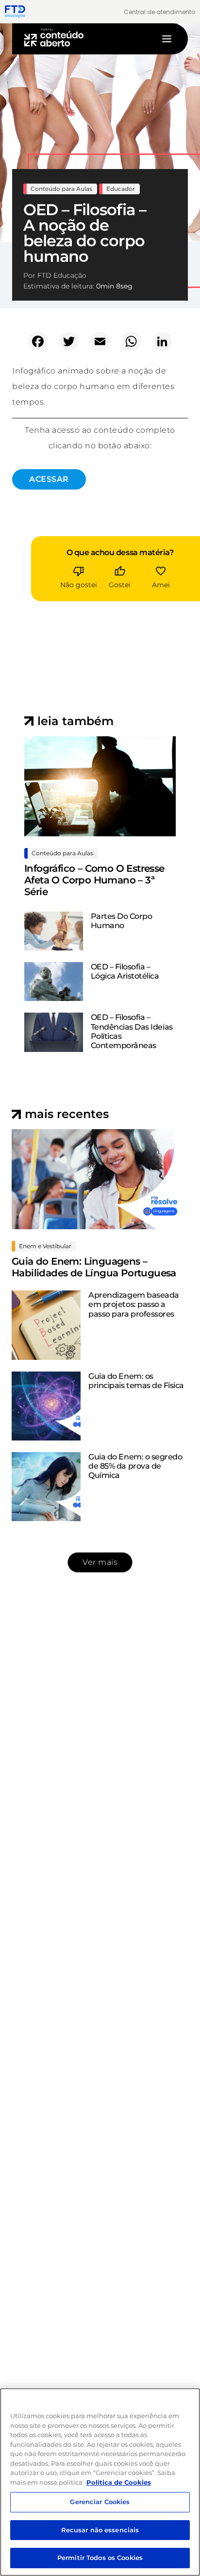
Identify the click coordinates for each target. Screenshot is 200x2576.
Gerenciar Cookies (100, 2502)
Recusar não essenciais (100, 2530)
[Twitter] (69, 341)
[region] (100, 2482)
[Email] (100, 341)
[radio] (79, 570)
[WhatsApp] (131, 341)
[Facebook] (38, 341)
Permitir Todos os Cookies (100, 2558)
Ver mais (100, 1562)
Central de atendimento (159, 12)
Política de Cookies (119, 2482)
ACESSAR (49, 479)
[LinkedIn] (162, 341)
